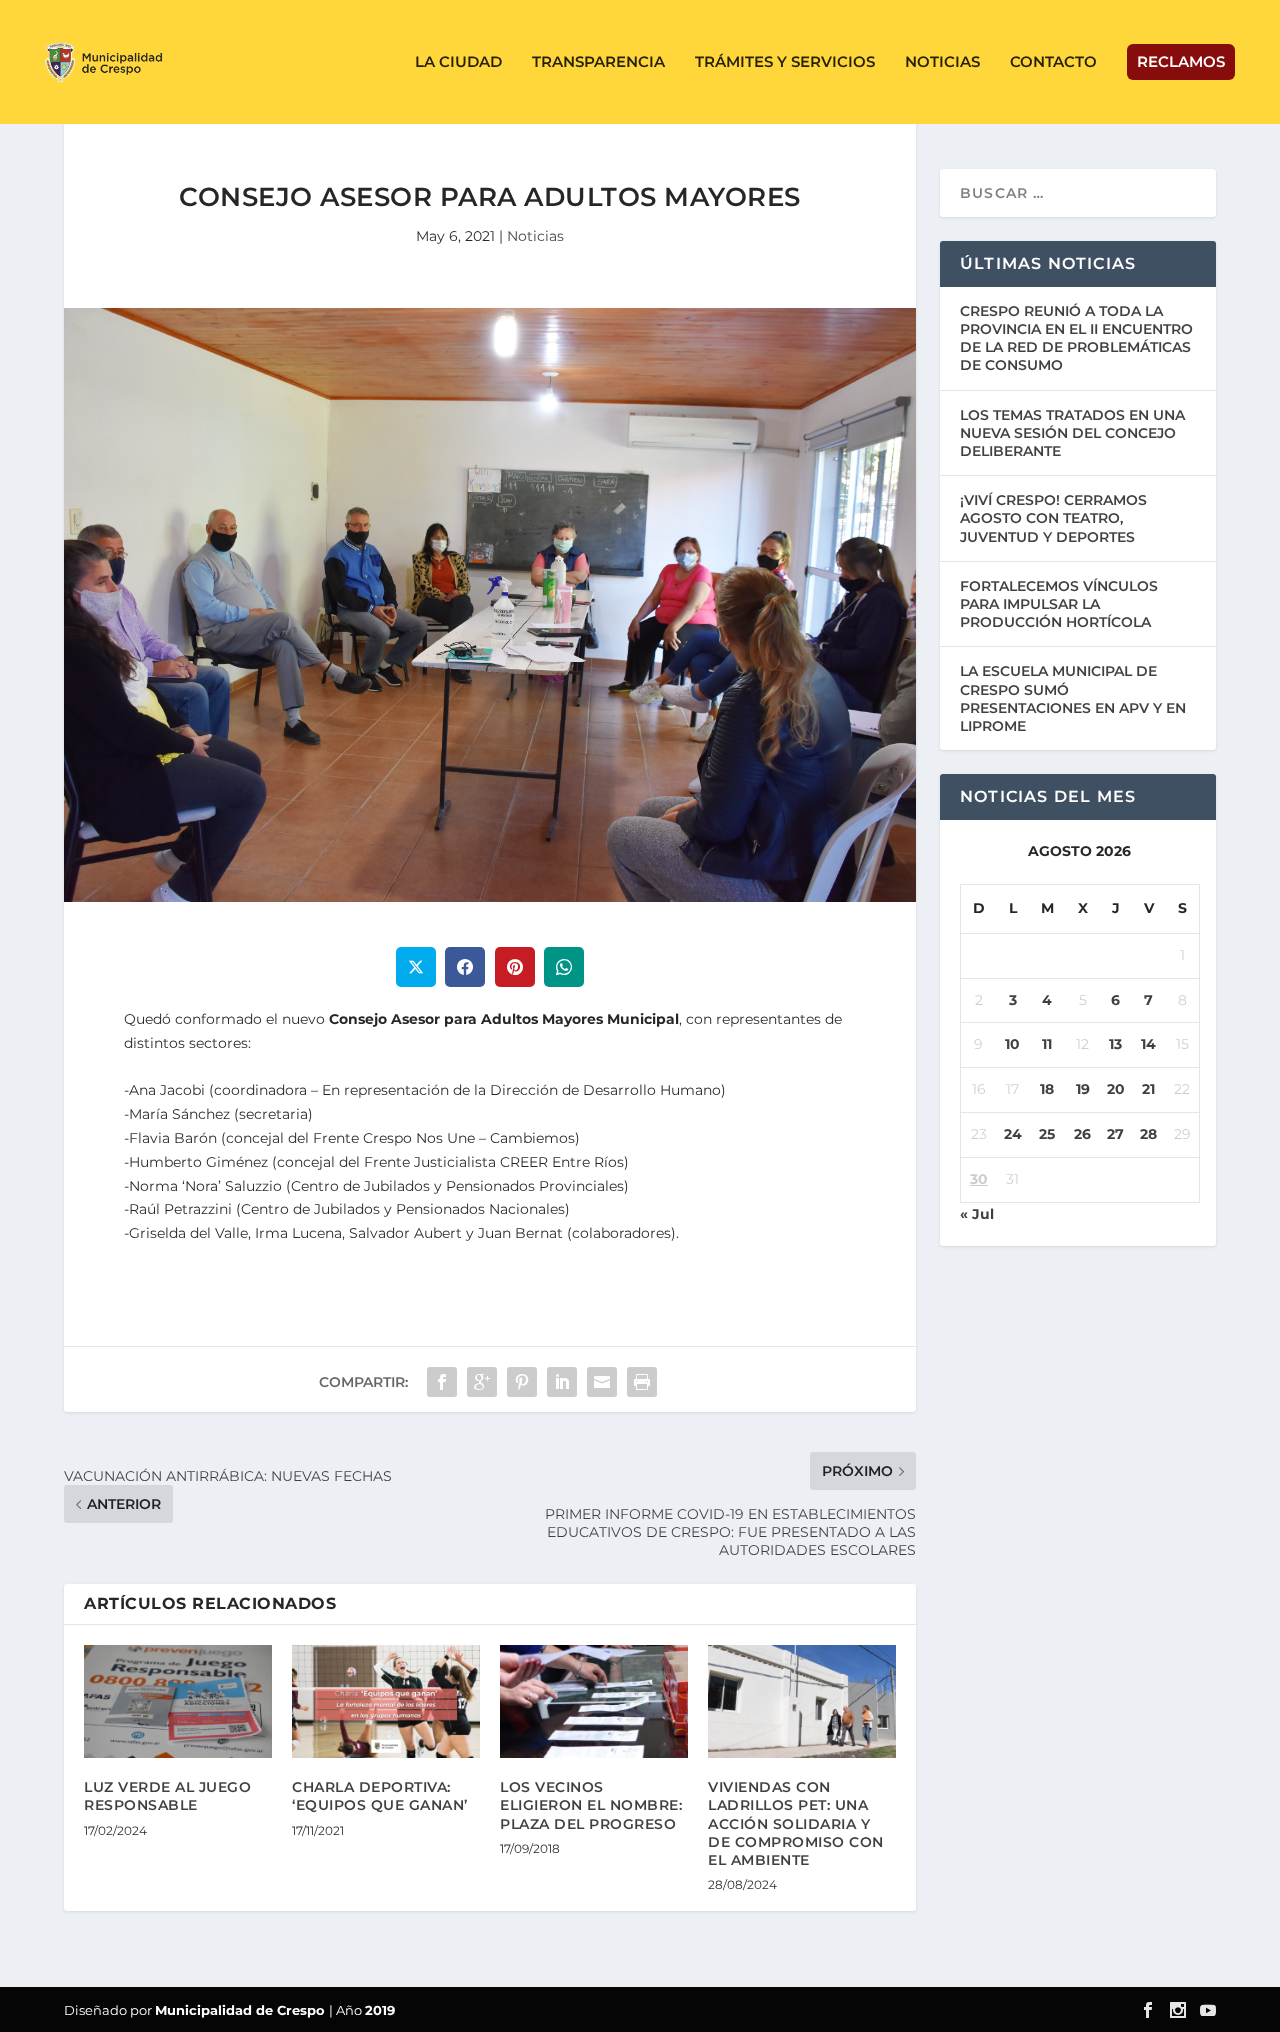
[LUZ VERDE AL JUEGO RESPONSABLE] (178, 1701)
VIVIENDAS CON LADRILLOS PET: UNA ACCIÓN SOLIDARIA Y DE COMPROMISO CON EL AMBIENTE (796, 1823)
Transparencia (598, 62)
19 (1083, 1089)
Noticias (942, 62)
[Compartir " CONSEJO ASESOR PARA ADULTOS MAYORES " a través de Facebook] (442, 1382)
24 (1013, 1134)
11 (1047, 1044)
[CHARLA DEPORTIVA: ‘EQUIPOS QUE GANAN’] (386, 1701)
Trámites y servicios (785, 62)
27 (1115, 1134)
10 (1012, 1044)
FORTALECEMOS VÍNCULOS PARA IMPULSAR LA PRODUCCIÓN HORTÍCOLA (1059, 604)
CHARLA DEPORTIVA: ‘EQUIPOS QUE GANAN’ (380, 1796)
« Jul (977, 1214)
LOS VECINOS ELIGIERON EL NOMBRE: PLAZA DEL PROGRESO (591, 1805)
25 (1047, 1134)
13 (1115, 1044)
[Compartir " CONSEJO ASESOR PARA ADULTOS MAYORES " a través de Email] (602, 1382)
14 (1148, 1044)
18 (1047, 1089)
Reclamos (1181, 61)
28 (1148, 1134)
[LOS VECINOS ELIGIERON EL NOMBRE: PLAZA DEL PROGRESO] (594, 1701)
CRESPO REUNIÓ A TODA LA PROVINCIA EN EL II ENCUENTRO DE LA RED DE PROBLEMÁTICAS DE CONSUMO (1076, 338)
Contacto (1053, 62)
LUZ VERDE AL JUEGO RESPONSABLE (167, 1796)
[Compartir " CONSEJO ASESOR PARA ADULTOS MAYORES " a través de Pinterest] (522, 1382)
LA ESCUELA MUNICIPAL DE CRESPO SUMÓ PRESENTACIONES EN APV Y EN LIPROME (1073, 698)
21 (1148, 1089)
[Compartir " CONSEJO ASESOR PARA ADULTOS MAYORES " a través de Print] (642, 1382)
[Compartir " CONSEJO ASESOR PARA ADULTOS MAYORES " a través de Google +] (482, 1382)
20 (1116, 1089)
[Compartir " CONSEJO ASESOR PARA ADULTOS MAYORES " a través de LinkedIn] (562, 1382)
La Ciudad (458, 62)
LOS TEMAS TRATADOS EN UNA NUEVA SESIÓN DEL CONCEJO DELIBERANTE (1072, 433)
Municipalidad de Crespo (242, 2010)
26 (1082, 1134)
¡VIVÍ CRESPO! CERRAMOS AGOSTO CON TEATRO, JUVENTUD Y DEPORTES (1053, 518)
